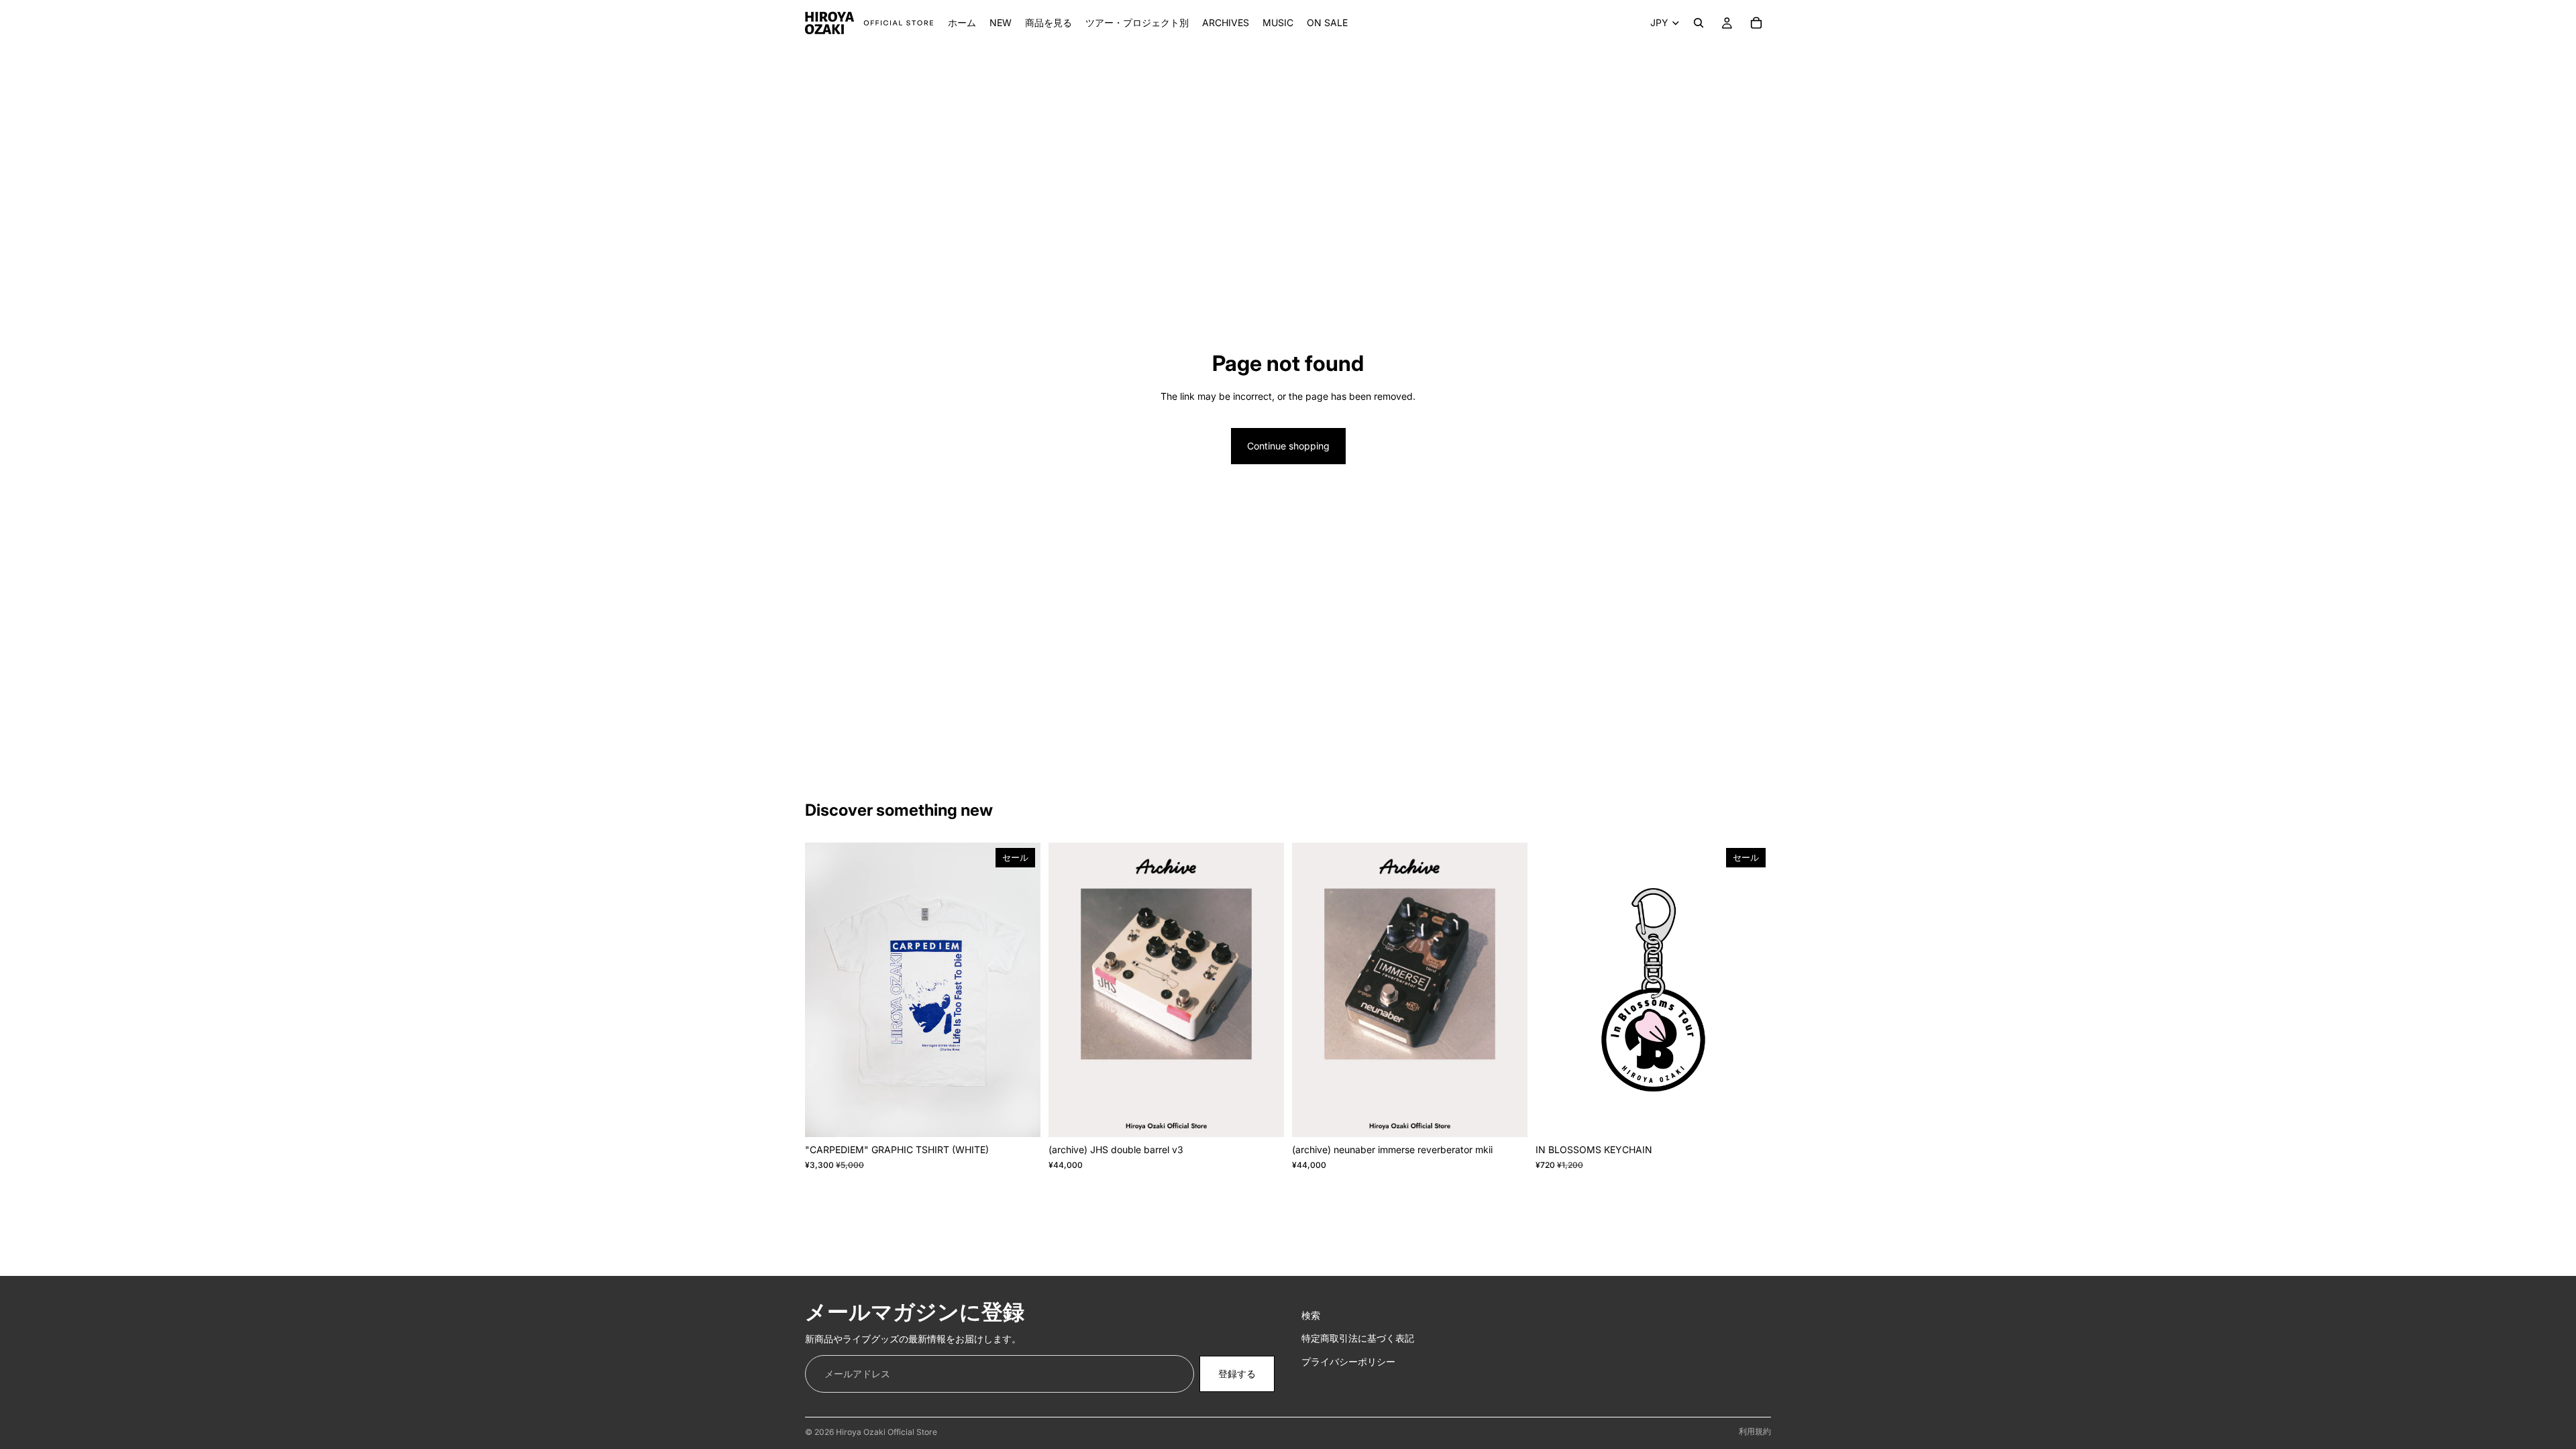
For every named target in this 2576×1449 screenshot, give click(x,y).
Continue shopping (1288, 446)
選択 (1031, 1116)
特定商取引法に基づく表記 (1358, 1338)
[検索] (1699, 23)
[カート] (1756, 23)
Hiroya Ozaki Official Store (887, 1432)
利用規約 (1755, 1431)
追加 (1275, 1116)
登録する (1237, 1373)
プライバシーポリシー (1348, 1361)
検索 (1311, 1315)
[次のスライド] (1020, 990)
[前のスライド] (825, 990)
